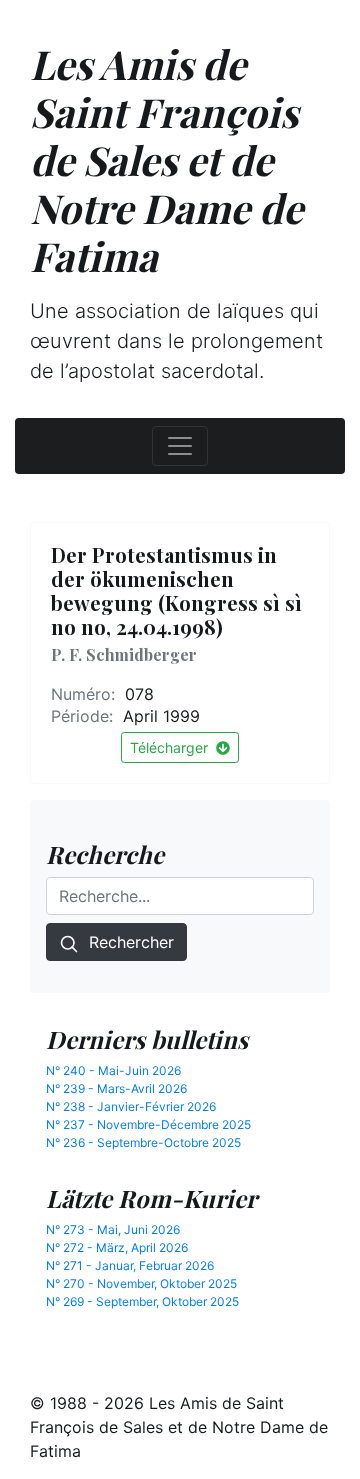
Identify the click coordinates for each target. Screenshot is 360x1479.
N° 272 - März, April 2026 (117, 1247)
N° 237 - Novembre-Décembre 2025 (148, 1124)
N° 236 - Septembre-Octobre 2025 (143, 1142)
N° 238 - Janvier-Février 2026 (131, 1106)
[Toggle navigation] (180, 446)
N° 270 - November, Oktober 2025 (141, 1283)
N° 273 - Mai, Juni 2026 (113, 1229)
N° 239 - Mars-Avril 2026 (116, 1088)
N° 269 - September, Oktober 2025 (142, 1301)
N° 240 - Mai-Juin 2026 (113, 1070)
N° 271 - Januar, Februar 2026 (130, 1265)
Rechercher (126, 942)
